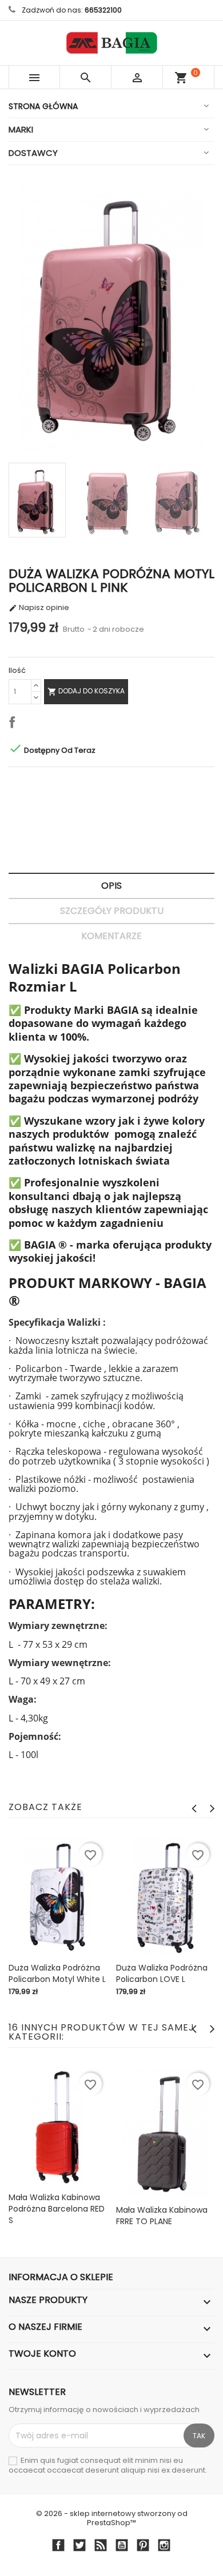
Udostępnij (14, 724)
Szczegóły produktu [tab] (112, 911)
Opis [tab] (111, 886)
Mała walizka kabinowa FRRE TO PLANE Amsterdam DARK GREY (163, 2221)
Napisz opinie (39, 608)
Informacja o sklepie (61, 2277)
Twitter (79, 2545)
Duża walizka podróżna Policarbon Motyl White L (57, 1973)
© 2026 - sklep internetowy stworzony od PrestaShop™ (112, 2519)
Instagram (164, 2545)
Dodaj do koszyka (86, 691)
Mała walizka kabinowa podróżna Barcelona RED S (57, 2209)
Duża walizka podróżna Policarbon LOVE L (162, 1973)
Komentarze (111, 936)
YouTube (122, 2545)
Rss (100, 2545)
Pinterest (143, 2545)
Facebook (58, 2545)
